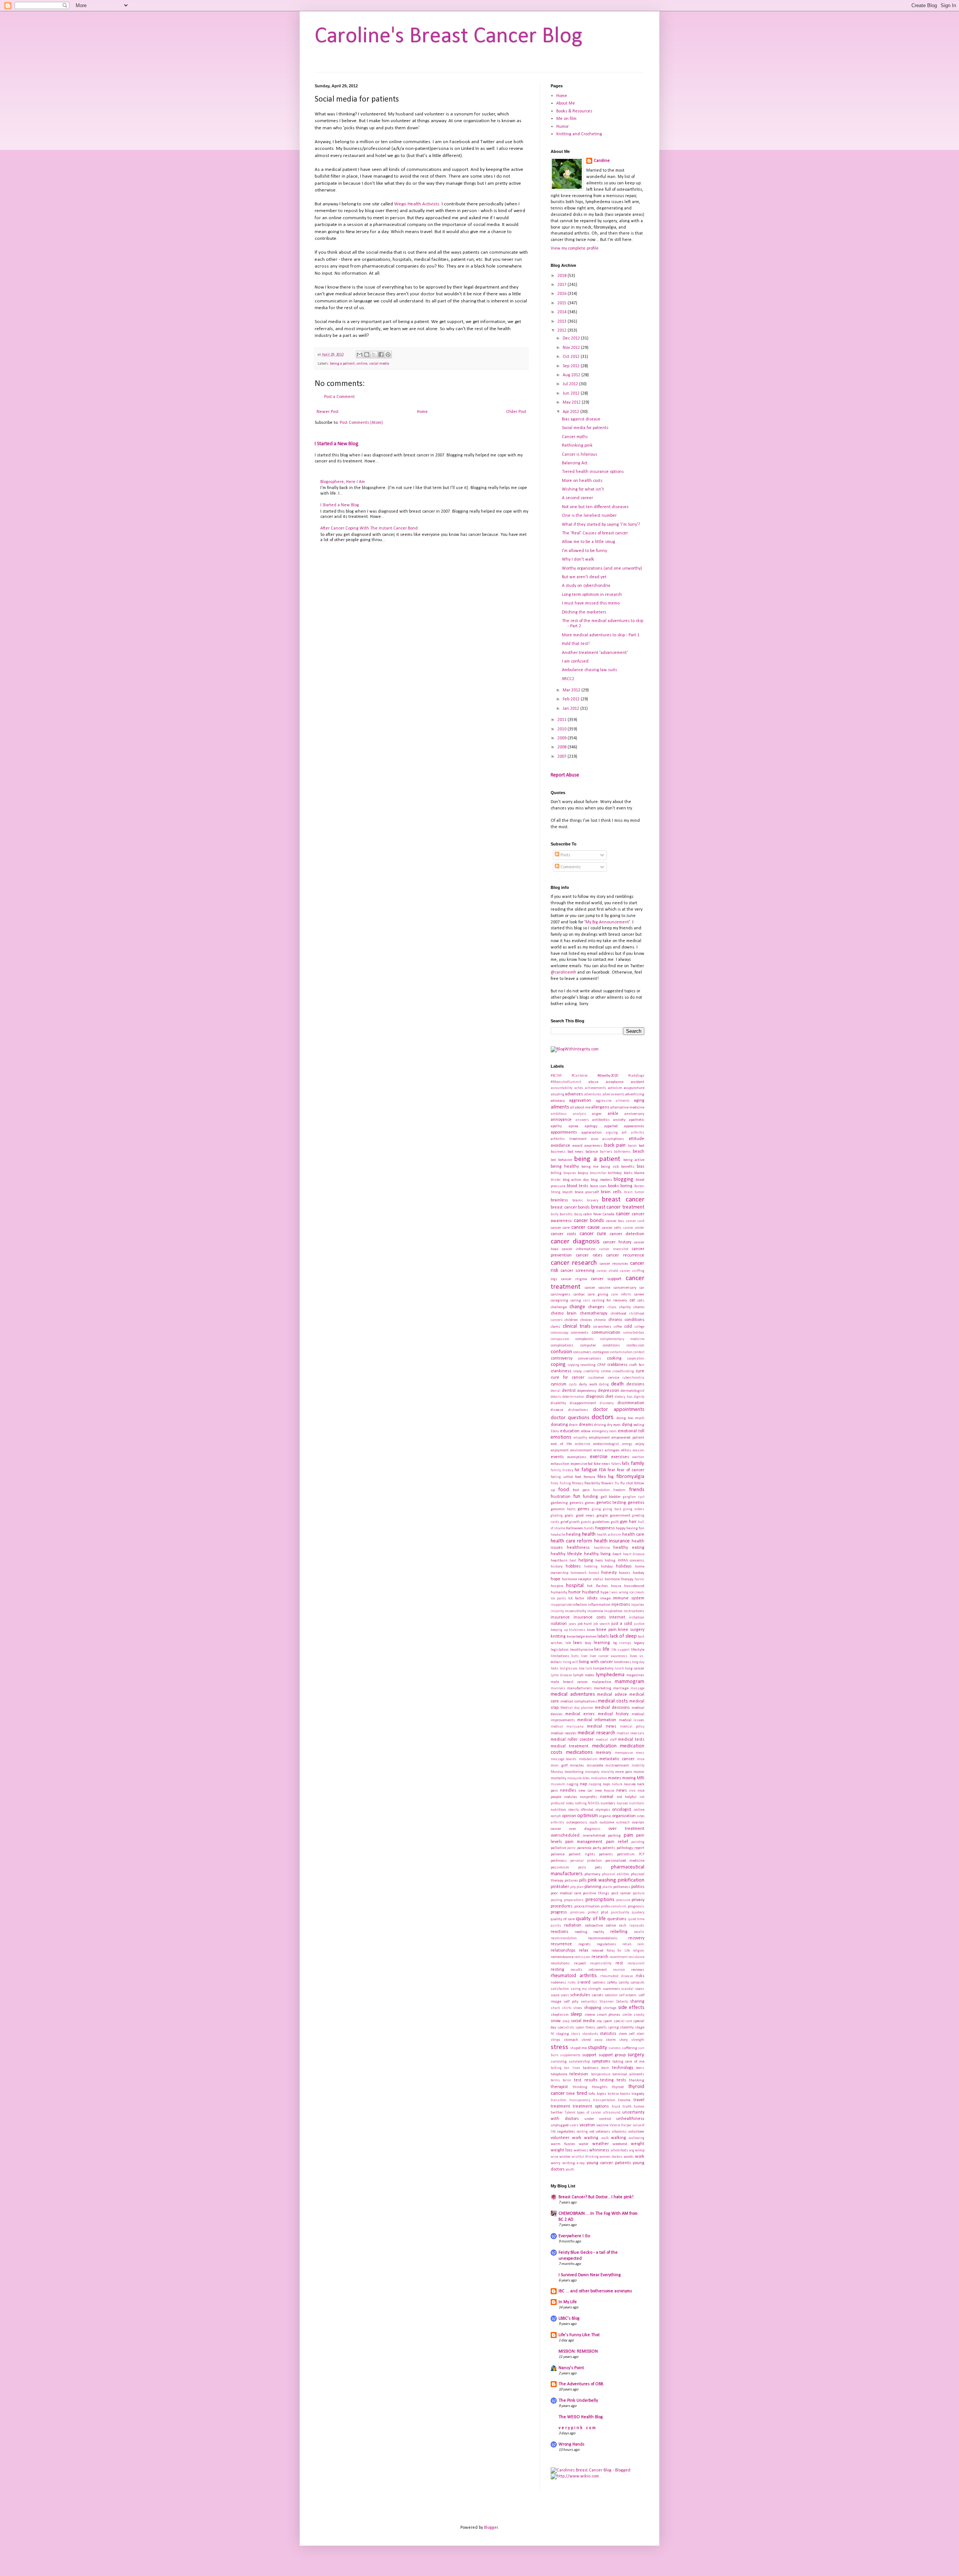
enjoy (640, 1444)
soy (599, 2021)
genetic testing (611, 1503)
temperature (601, 2074)
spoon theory (585, 2028)
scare (555, 1995)
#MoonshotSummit (566, 1082)
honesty (609, 1573)
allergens (600, 1107)
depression (609, 1391)
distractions (578, 1410)
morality (607, 1772)
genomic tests (563, 1509)
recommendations (603, 1938)
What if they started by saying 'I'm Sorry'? (601, 525)
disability (558, 1403)
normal (607, 1797)
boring (626, 1186)
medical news (602, 1726)
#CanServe (580, 1076)
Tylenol (570, 2113)
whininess (599, 2150)
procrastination (587, 1907)
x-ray (581, 2163)
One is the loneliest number (589, 516)
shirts (567, 2008)
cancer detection (627, 1234)
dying (627, 1425)
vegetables (566, 2132)
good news (585, 1516)
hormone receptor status (583, 1579)
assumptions (613, 1139)
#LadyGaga (636, 1076)
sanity (624, 1983)
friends (637, 1490)
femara (589, 1477)
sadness (599, 1983)
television (579, 2074)
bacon (632, 1146)
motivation (599, 1778)
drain (573, 1425)
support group (612, 2055)
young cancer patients (609, 2163)
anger (597, 1114)
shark (555, 2008)
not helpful (627, 1797)
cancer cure (593, 1234)
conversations (590, 1359)
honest (594, 1573)
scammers (611, 1989)
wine (554, 2157)
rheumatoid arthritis (574, 1976)
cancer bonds (589, 1221)
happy (621, 1528)
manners (558, 1688)
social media (379, 364)
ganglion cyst (634, 1497)
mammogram (630, 1682)
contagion (601, 1352)
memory (603, 1753)
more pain (624, 1772)
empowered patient (628, 1438)
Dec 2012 (572, 338)
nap (583, 1784)
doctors (603, 1417)
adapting (557, 1094)
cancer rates (589, 1255)
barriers (606, 1152)
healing (573, 1535)
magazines (635, 1675)
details (556, 1397)
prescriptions (600, 1900)
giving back (612, 1509)
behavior (565, 1160)
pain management (584, 1842)
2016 (562, 294)
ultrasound (612, 2113)
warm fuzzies (563, 2144)
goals (569, 1516)
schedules (580, 1995)
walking (618, 2138)
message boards (564, 1759)
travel (639, 2100)
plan (580, 1887)
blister (556, 1180)
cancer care (560, 1228)
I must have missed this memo (591, 603)
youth (570, 2170)
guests (586, 1522)
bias (641, 1167)
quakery (638, 1913)
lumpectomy (603, 1669)
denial (556, 1391)
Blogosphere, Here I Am (343, 482)
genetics (636, 1503)
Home (422, 412)
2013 (562, 322)
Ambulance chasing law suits (589, 670)
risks (640, 1976)
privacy (638, 1900)
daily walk (588, 1384)
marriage (621, 1688)
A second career (577, 498)
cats (641, 1301)
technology (623, 2068)
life (606, 1649)
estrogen (612, 1450)
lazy (588, 1643)
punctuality (620, 1913)
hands (589, 1528)
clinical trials (577, 1326)
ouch (594, 1823)
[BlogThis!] (367, 355)
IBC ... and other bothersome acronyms (595, 2291)
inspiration (613, 1611)
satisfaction (560, 1989)
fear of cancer (631, 1470)
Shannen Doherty (613, 2002)
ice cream (637, 1592)
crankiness (561, 1371)
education (570, 1431)
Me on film (566, 119)
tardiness (591, 2068)
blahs (628, 1173)
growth (575, 1522)
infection (580, 1605)
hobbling (591, 1567)
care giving (598, 1295)
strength (638, 2040)
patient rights (582, 1854)
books (613, 1186)
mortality (559, 1778)
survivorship (579, 2062)
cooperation (636, 1359)
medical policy (632, 1727)
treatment (560, 2106)
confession (636, 1346)
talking (556, 2068)
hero (599, 1561)
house (616, 1586)
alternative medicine (627, 1108)
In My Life (568, 2302)
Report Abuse (565, 775)
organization (624, 1816)
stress (559, 2047)
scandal (627, 1989)
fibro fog (606, 1477)
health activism (609, 1535)
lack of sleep (623, 1636)
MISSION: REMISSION (578, 2352)
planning (593, 1887)
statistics (608, 2034)
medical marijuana (567, 1727)
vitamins (619, 2132)
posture (639, 1893)
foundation (601, 1490)
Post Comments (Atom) (361, 423)
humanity (559, 1592)
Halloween (574, 1528)
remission (582, 1957)
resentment (618, 1957)
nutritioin (637, 1803)
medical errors (580, 1714)
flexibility (592, 1483)
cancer (623, 1214)
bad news (576, 1152)
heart (617, 1554)
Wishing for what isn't (583, 489)
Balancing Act (575, 463)
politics (638, 1887)
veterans (603, 2132)
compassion (560, 1339)
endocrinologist (606, 1444)
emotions (561, 1437)
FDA (603, 1470)
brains (578, 1200)
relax (583, 1951)
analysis (580, 1114)
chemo (639, 1307)
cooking (614, 1358)
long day (638, 1662)
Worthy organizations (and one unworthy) (602, 568)
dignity (639, 1397)
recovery (636, 1938)
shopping (593, 2008)
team (605, 2068)
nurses (622, 1803)
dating (604, 1384)
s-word (584, 1982)
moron (639, 1772)
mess (640, 1753)
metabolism (588, 1759)
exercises (620, 1457)
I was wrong (619, 1592)
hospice (557, 1586)
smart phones (609, 2015)
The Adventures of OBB (581, 2384)
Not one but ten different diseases (595, 507)
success (615, 2048)
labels (603, 1637)
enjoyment (560, 1450)
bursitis (566, 1214)
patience (558, 1854)
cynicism (559, 1384)
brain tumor (634, 1192)
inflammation (599, 1605)
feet (578, 1477)
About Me (566, 103)
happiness (605, 1528)
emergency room (604, 1431)
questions (617, 1919)
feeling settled (562, 1477)
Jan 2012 (571, 709)
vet (592, 2132)
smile (627, 2015)
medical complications (579, 1702)
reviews (638, 1970)
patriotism (626, 1854)
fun (577, 1497)
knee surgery (631, 1630)
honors (625, 1573)
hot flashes (597, 1586)
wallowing (636, 2138)
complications (562, 1346)
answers (582, 1120)
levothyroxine (582, 1650)
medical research (596, 1733)
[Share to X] (374, 355)
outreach (623, 1823)
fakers (616, 1464)
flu (617, 1483)
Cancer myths (575, 437)
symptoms (601, 2061)
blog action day (576, 1180)
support (589, 2055)
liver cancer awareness (609, 1656)
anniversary (634, 1114)
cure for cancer (568, 1378)
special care (623, 2021)
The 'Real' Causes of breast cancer (595, 533)
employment (599, 1438)
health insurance (612, 1541)
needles (568, 1791)
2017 (562, 285)
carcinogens (561, 1295)
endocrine (583, 1444)
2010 (562, 729)
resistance (636, 1957)
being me (590, 1167)
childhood (618, 1314)
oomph (556, 1816)
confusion (561, 1352)
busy (578, 1214)
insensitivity (576, 1611)
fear (611, 1470)
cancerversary (625, 1288)
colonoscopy (559, 1333)
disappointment (583, 1403)
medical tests (631, 1740)
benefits (628, 1167)
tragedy (638, 2094)
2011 (562, 720)
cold (628, 1327)
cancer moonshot (614, 1249)
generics (577, 1503)
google (602, 1516)
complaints (585, 1339)
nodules (571, 1797)
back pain (615, 1145)
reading (581, 1932)
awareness (593, 1146)
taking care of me (628, 2062)
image (605, 1598)
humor (574, 1592)
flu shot (627, 1483)
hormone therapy (619, 1579)
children (571, 1320)
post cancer (621, 1893)
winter (565, 2157)
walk (605, 2138)
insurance (560, 1617)
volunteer (636, 2132)
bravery (593, 1200)
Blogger (491, 2528)
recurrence (561, 1944)
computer (588, 1346)
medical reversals (630, 1733)
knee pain (606, 1630)
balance (592, 1152)
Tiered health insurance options (593, 472)
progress (559, 1912)
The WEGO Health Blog (581, 2417)
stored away (592, 2040)
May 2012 (572, 402)
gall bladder (611, 1497)
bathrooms (622, 1152)
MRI (641, 1778)
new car (586, 1791)
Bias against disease (581, 419)
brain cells (611, 1192)
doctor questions (570, 1418)
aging (639, 1101)
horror (639, 1579)
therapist (559, 2087)
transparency (580, 2100)
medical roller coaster (572, 1740)
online (362, 364)
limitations (560, 1656)
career (639, 1295)
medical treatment (570, 1746)
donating (559, 1425)
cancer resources (614, 1264)
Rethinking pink (577, 446)
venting (582, 2132)
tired (582, 2094)
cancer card (635, 1221)
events (557, 1457)
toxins (625, 2094)
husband (591, 1592)
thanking (637, 2080)
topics (602, 2094)
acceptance (615, 1082)
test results (586, 2080)
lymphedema (610, 1675)
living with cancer (596, 1662)
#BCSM (556, 1076)
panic (571, 1848)
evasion (639, 1450)
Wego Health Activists (417, 204)
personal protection (586, 1861)
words (629, 2157)
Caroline (602, 161)
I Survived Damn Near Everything (590, 2275)
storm (611, 2040)
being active (634, 1160)
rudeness (558, 1983)
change (577, 1307)
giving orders (634, 1509)
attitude (636, 1139)
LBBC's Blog (569, 2319)
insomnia (595, 1611)
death (617, 1384)
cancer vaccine (598, 1288)
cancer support (606, 1279)
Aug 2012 (572, 375)
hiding (610, 1561)
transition (559, 2100)
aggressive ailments (613, 1101)
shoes (578, 2008)
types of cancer (589, 2113)
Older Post (516, 412)
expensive (579, 1464)
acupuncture (634, 1088)
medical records (564, 1733)
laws (577, 1643)
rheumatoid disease (617, 1976)
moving (629, 1778)
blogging (624, 1180)
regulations (606, 1944)
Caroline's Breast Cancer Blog (449, 37)
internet (617, 1617)
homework (579, 1573)
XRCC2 (568, 679)
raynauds (637, 1926)
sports (602, 2028)
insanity (557, 1611)
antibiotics (601, 1120)
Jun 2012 (572, 393)
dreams (586, 1425)
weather (600, 2144)
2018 (562, 276)
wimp (640, 2150)
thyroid (618, 2087)
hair (633, 1522)
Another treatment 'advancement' (595, 653)
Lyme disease (561, 1675)
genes (590, 1503)
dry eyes (614, 1425)
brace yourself (587, 1192)
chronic (600, 1320)
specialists (566, 2028)
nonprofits (589, 1797)
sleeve (590, 2015)
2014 (562, 312)
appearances (634, 1126)
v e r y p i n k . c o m (577, 2428)
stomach (571, 2040)
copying (574, 1365)
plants (607, 1887)
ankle (613, 1114)
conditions (611, 1346)
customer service (604, 1378)
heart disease (634, 1554)
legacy (639, 1643)
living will (570, 1662)
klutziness (577, 1630)
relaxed (598, 1951)
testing (607, 2080)
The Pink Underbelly (578, 2401)
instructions (634, 1611)
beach (639, 1152)
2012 (562, 331)
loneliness (623, 1662)
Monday (557, 1772)
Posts (565, 855)
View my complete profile (575, 248)
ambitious (559, 1114)
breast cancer (623, 1200)
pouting (556, 1900)
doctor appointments (619, 1410)
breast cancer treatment (618, 1207)
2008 (562, 747)
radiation (573, 1925)
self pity (571, 2002)
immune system (629, 1598)
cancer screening (577, 1271)
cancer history (617, 1242)
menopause (624, 1753)
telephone (559, 2074)
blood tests (578, 1186)
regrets (585, 1944)
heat (573, 1561)
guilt (615, 1522)
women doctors (611, 2157)
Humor (562, 127)
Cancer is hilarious (580, 455)
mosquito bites (579, 1778)
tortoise (613, 2094)
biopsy (583, 1173)
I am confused (575, 661)
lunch (619, 1669)
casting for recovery (610, 1301)
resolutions (560, 1963)
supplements (570, 2055)
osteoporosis (577, 1823)
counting (588, 1365)
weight (638, 2144)
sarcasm (637, 1983)
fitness (578, 1483)
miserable (595, 1766)
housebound (634, 1586)
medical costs (613, 1701)
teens (640, 2068)
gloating (557, 1516)
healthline (602, 1548)
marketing (603, 1688)
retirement (598, 1970)
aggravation (580, 1101)
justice (639, 1624)
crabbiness (617, 1365)
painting (638, 1842)
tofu (592, 2094)
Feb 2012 (572, 699)
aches (579, 1088)
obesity (574, 1810)
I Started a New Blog (337, 444)
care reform (621, 1295)
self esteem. (628, 1995)
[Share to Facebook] (381, 355)
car (642, 1288)
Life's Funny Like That (579, 2335)
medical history (613, 1714)
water (584, 2144)
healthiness (578, 1548)
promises (577, 1913)
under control (598, 2119)
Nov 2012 (572, 348)
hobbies (573, 1566)
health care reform (571, 1541)
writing (569, 2163)
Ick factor (576, 1598)
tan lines (572, 2068)
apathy (556, 1126)
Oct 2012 (572, 357)
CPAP (601, 1365)
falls (626, 1464)
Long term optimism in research (592, 595)
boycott (567, 1192)
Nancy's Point (571, 2368)
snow (556, 2021)
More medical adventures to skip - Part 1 (601, 635)
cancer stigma (574, 1279)
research (600, 1957)
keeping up (559, 1630)
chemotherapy (594, 1313)
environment (581, 1450)
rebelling (619, 1932)
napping (595, 1784)
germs (583, 1509)
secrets (598, 1995)
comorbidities (634, 1333)
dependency (587, 1391)
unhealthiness (630, 2119)
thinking (580, 2087)
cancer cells (612, 1228)
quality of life (591, 1919)
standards (590, 2034)
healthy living (597, 1554)
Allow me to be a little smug (589, 542)
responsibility (601, 1963)
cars (587, 1301)
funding (590, 1497)
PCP (642, 1854)
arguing (612, 1133)
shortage (610, 2008)
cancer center (634, 1228)
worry (556, 2163)
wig (632, 2150)
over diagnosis (585, 1829)
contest (639, 1352)
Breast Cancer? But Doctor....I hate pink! (596, 2197)
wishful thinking (585, 2157)
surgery (636, 2055)
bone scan (598, 1186)
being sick (610, 1167)
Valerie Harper (621, 2125)
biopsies (570, 1173)
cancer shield (608, 1271)
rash (623, 1926)
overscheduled (565, 1836)
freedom (619, 1490)
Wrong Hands (571, 2444)
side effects (631, 2008)
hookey (639, 1573)
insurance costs (590, 1617)
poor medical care (566, 1893)
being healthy (565, 1167)
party (597, 1848)
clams (556, 1327)
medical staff (606, 1740)
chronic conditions (626, 1320)
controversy (562, 1358)
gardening (559, 1503)
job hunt (585, 1624)
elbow (586, 1431)
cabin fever (592, 1214)
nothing (581, 1803)
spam (608, 2021)
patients (606, 1854)
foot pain (581, 1490)
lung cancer (635, 1669)
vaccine (602, 2125)
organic (605, 1816)
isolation (559, 1624)
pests (582, 1868)
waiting (591, 2138)
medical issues (632, 1720)
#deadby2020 (608, 1076)
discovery (607, 1403)
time (571, 2094)
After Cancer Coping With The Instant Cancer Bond (369, 528)
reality (599, 1932)
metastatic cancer (617, 1759)
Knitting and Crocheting (579, 134)
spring (613, 2028)
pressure (623, 1900)
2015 (562, 303)
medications (579, 1752)
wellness (581, 2150)
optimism (588, 1816)
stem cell (627, 2034)
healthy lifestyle (566, 1554)
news (621, 1791)
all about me (580, 1108)
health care (633, 1535)
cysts (573, 1384)
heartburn (559, 1561)
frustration (561, 1497)
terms (555, 2080)
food (564, 1490)
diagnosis (595, 1397)
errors (598, 1450)
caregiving (559, 1301)
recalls (639, 1932)
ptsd (604, 1913)
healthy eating (629, 1548)
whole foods (619, 2150)
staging (562, 2034)
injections (621, 1605)
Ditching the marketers (584, 612)
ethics (626, 1450)
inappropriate (561, 1605)
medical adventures (573, 1694)
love (582, 1669)
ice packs (558, 1598)
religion (639, 1951)
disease (557, 1410)
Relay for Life (618, 1951)
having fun (635, 1528)
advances (574, 1094)
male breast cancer (569, 1682)
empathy (580, 1438)
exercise (599, 1457)
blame (639, 1173)
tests (621, 2080)
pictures (571, 1881)
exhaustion (560, 1464)
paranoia (584, 1848)
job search (602, 1624)
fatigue (589, 1470)
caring (576, 1301)
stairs (576, 2034)
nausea (630, 1784)
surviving (559, 2062)
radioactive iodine (600, 1926)
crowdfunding (623, 1371)
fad (590, 1464)
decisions (635, 1384)
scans (640, 1989)
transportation (604, 2100)
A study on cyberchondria (586, 586)
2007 (562, 757)
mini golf (559, 1766)
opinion (569, 1816)
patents (609, 1848)
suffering (630, 2048)
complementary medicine (622, 1339)
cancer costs (563, 1234)
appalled (611, 1126)
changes (596, 1307)
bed (553, 1160)
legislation (560, 1650)
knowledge (576, 1637)
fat (577, 1470)
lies (598, 1650)
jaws (572, 1624)
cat (632, 1300)
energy (627, 1444)
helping (586, 1560)
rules (572, 1983)
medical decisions (612, 1708)
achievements (595, 1088)
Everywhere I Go (574, 2236)
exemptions (577, 1457)
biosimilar (598, 1173)
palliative (558, 1848)
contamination (621, 1352)
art (624, 1133)
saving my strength (586, 1989)
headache (558, 1535)
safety (612, 1983)
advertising (635, 1094)
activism (615, 1088)
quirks (556, 1926)
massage (637, 1688)
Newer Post (328, 412)
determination (573, 1397)
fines (555, 1483)
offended (587, 1810)
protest (593, 1913)
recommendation (564, 1938)
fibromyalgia (630, 1477)
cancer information (579, 1249)
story (624, 2040)
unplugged (560, 2125)
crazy (578, 1371)
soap (566, 2021)
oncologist (622, 1810)
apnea (574, 1126)
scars (565, 1995)
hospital (575, 1586)
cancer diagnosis (575, 1242)
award (577, 1146)
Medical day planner (577, 1708)
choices (586, 1320)
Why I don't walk (578, 559)
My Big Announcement (607, 922)
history (557, 1567)
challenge (559, 1307)
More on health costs (582, 481)
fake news (602, 1464)
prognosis (636, 1907)
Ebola (555, 1431)
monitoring (574, 1772)
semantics (589, 2002)
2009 (562, 738)
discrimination (631, 1403)
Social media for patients (585, 428)
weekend (620, 2144)
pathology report (630, 1848)
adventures (593, 1094)
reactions (559, 1932)
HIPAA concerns (631, 1561)
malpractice (601, 1682)
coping (558, 1365)
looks (555, 1669)
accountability (562, 1088)
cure (640, 1371)
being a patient (342, 364)
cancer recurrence (625, 1255)
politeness (622, 1887)
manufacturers (580, 1688)
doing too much (630, 1418)
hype (604, 1592)
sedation (611, 1995)
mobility (638, 1766)
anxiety (619, 1120)
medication (604, 1746)
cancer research (574, 1263)
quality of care (563, 1919)
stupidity (598, 2048)
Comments (570, 867)
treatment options (591, 2106)
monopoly (592, 1772)
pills (583, 1880)
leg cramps (622, 1643)
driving (600, 1425)
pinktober (560, 1887)
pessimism (560, 1868)
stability (627, 2028)
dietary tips (624, 1397)
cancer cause (586, 1227)
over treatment (626, 1829)
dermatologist (633, 1391)
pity (573, 1887)
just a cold (622, 1624)
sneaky (639, 2015)
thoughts (600, 2087)
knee (591, 1630)
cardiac (579, 1295)
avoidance (560, 1146)
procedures (562, 1906)
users (574, 2125)
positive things (596, 1893)
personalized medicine (625, 1861)
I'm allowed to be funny (584, 551)
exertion (638, 1457)
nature (617, 1784)
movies (615, 1778)
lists (575, 1656)
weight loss (562, 2150)
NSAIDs (594, 1803)
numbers (608, 1803)
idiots (592, 1598)
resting (557, 1970)
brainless (559, 1200)
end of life (561, 1444)
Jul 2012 (571, 384)
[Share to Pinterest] (388, 355)
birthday (615, 1173)
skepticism (560, 2015)
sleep (576, 2014)
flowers (607, 1483)
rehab (627, 1944)
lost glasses (569, 1669)
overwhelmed (594, 1836)
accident (638, 1082)
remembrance (562, 1957)
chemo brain (564, 1313)
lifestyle (638, 1650)
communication (606, 1333)
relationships (563, 1951)
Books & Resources (574, 111)
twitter (557, 2113)
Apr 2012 (571, 412)
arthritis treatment (569, 1139)
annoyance (561, 1120)
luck (589, 1669)
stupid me (579, 2048)
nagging (572, 1784)
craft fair (637, 1365)
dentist (569, 1391)
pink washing (602, 1880)
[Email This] (360, 355)
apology (591, 1126)
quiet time (636, 1919)
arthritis (638, 1133)
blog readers (601, 1180)
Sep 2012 (572, 366)
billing (556, 1173)
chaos (612, 1307)
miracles (577, 1766)
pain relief (617, 1842)
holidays (624, 1566)
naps (607, 1784)
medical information (597, 1720)
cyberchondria (633, 1378)
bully (555, 1214)
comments (580, 1333)
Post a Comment (339, 397)
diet (609, 1397)
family (638, 1464)
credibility (591, 1371)
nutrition (558, 1810)
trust (616, 2107)
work (640, 2157)
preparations (574, 1900)
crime (606, 1371)
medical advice (612, 1695)
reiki (641, 1944)
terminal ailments (628, 2074)
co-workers (602, 1327)
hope (556, 1579)
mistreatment (617, 1766)
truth (627, 2107)
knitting (558, 1637)
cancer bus (615, 1221)
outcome (607, 1823)
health (589, 1534)
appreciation (592, 1133)
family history (562, 1470)
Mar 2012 (572, 690)
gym (624, 1522)
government (620, 1516)
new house (605, 1791)
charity (625, 1307)
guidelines (601, 1522)
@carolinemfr (563, 972)
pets (598, 1868)
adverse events (613, 1094)
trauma (624, 2100)
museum (558, 1784)
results (577, 1970)
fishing (565, 1483)
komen (591, 1637)
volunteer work (566, 2138)
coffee (618, 1327)
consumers (582, 1352)
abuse (593, 1082)
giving (596, 1509)
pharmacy (592, 1874)
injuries (638, 1605)
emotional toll (631, 1431)
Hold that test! (576, 644)
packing (614, 1836)
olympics (603, 1810)
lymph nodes (584, 1675)
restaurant (636, 1963)
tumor (639, 2107)
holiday (607, 1567)
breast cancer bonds (570, 1207)
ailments (560, 1107)
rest (619, 1963)
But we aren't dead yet (584, 577)
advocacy (558, 1101)
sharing (637, 2002)
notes (570, 1803)
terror (567, 2080)
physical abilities (616, 1874)
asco (595, 1139)
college (639, 1327)
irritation (637, 1618)
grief (564, 1522)
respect (580, 1963)
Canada (609, 1214)
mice (641, 1759)
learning (602, 1643)
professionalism (614, 1907)
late (568, 1643)
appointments (564, 1132)
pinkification (631, 1880)
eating (639, 1425)
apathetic (637, 1120)
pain (628, 1835)
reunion (619, 1970)
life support (621, 1650)
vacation (587, 2125)
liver (584, 1656)
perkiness (559, 1861)
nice (632, 1791)
